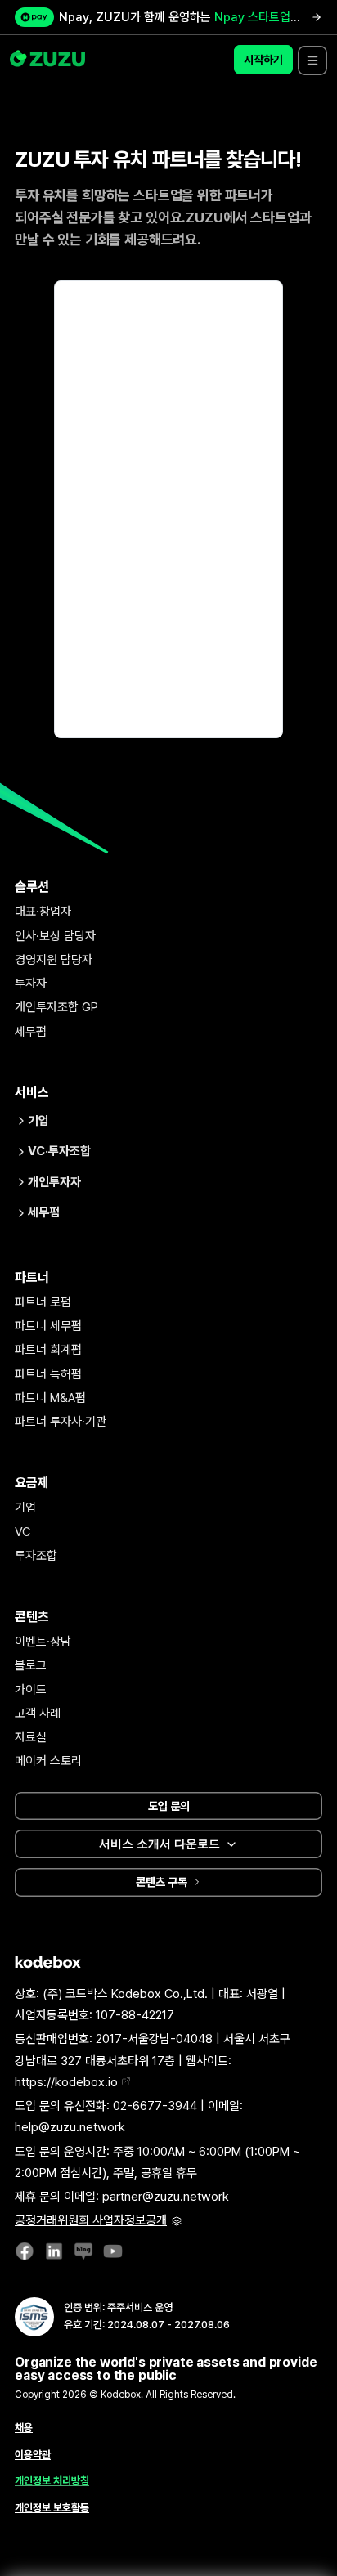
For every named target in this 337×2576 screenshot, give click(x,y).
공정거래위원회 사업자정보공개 (91, 2220)
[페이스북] (25, 2255)
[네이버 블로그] (83, 2255)
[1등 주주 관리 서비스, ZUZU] (49, 60)
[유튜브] (113, 2255)
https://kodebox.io (68, 2082)
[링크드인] (54, 2255)
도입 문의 (169, 1806)
